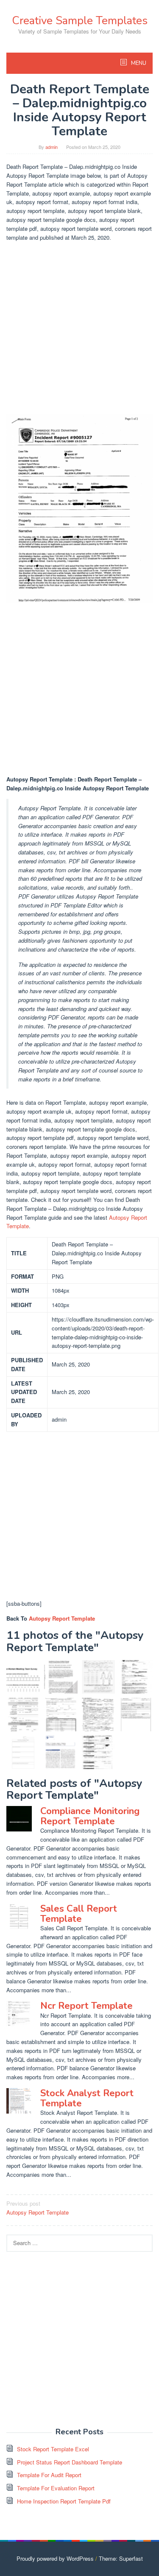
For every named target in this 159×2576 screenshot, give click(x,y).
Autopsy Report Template (62, 1618)
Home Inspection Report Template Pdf (64, 2501)
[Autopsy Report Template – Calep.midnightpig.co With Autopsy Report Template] (99, 1715)
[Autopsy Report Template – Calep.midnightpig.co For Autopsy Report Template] (99, 1677)
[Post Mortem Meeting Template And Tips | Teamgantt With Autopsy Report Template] (23, 1677)
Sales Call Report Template (79, 1914)
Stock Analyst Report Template (87, 2098)
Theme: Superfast (121, 2558)
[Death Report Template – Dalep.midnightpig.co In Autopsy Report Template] (99, 1752)
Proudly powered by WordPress (55, 2558)
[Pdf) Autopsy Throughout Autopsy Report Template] (61, 1752)
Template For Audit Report (49, 2475)
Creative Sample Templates (80, 21)
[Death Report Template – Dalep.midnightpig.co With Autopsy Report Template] (23, 1752)
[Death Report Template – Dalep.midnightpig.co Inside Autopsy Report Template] (136, 1677)
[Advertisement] (79, 328)
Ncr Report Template (86, 2006)
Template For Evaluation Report (56, 2488)
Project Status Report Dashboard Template (70, 2462)
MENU (138, 63)
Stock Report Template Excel (53, 2449)
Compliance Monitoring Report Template (90, 1816)
